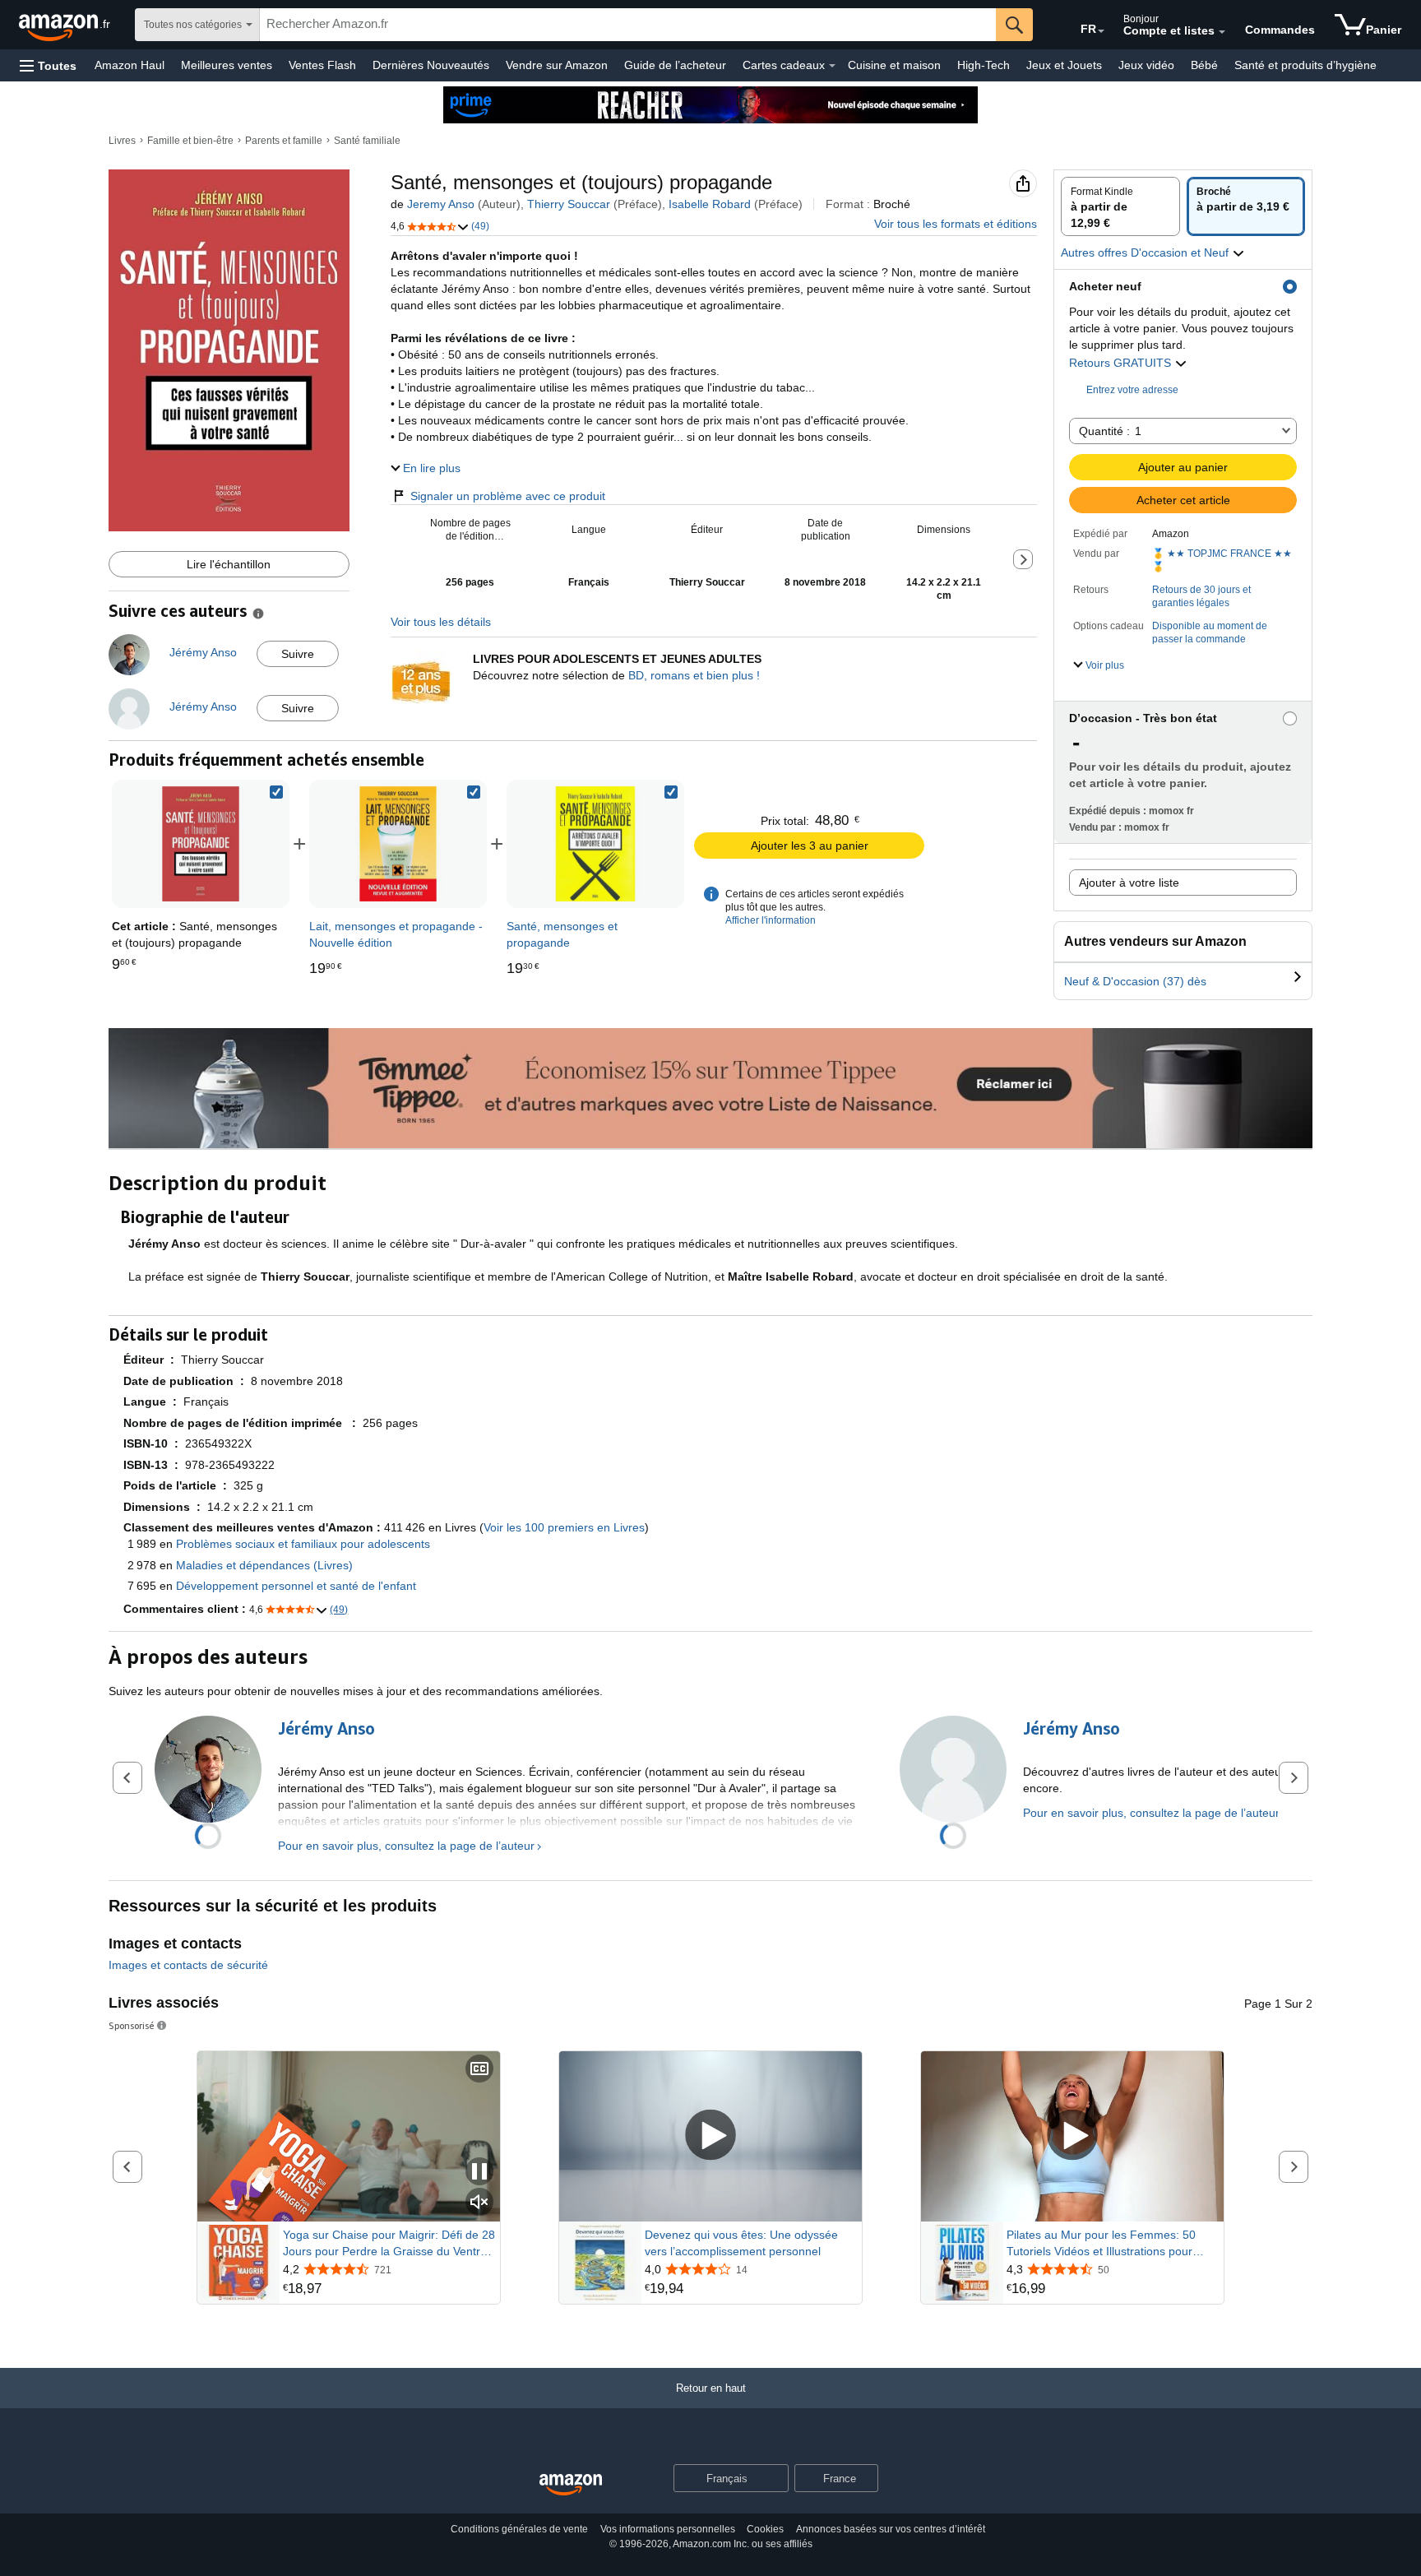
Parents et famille (284, 141)
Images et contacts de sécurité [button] (188, 1965)
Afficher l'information (771, 920)
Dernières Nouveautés (431, 65)
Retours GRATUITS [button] (1122, 363)
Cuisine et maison (894, 65)
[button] (48, 65)
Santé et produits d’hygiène (1305, 65)
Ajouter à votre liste (1129, 883)
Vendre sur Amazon (557, 65)
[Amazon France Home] (571, 2485)
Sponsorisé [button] (132, 2025)
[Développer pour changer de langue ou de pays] (1101, 31)
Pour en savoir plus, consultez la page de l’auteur (406, 1846)
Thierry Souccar (569, 204)
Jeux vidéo (1146, 65)
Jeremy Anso (441, 204)
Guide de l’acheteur (675, 65)
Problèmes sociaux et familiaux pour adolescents (303, 1544)
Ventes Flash (322, 65)
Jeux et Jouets (1064, 65)
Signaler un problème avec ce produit (508, 496)
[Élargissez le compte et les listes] (1222, 32)
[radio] (1120, 206)
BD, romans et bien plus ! (694, 675)
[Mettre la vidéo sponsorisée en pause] (479, 2173)
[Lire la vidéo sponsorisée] (710, 2136)
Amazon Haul (130, 65)
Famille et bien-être (190, 141)
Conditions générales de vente (519, 2529)
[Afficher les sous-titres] (479, 2070)
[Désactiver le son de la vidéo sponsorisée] (479, 2203)
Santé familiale (367, 141)
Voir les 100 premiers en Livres (564, 1527)
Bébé (1204, 65)
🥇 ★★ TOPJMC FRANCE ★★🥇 (1222, 560)
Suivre (298, 654)
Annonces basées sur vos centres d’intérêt (891, 2529)
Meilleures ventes (227, 65)
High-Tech (984, 65)
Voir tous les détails (441, 622)
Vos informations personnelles (668, 2529)
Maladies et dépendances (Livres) (264, 1565)
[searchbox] (628, 25)
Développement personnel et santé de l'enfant (296, 1586)
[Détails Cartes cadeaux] (832, 66)
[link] (398, 844)
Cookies (765, 2529)
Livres (122, 141)
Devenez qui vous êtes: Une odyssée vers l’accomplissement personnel (741, 2243)
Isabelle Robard (710, 204)
